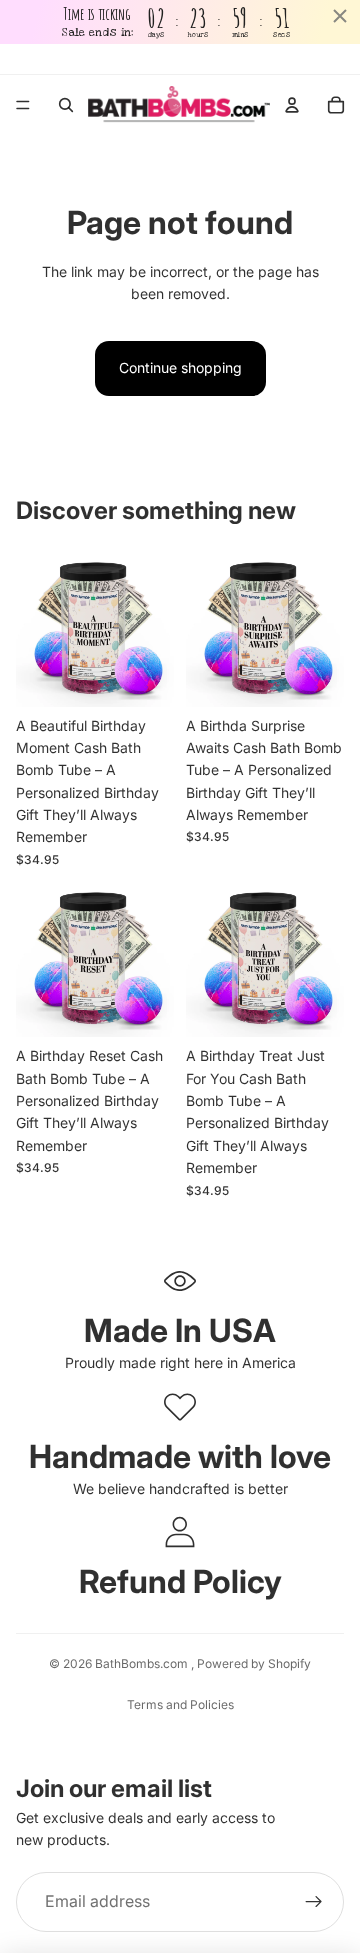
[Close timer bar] (340, 16)
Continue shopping (180, 367)
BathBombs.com (143, 1663)
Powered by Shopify (254, 1663)
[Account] (292, 105)
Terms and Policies (180, 1704)
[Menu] (23, 106)
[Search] (66, 105)
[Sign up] (314, 1902)
